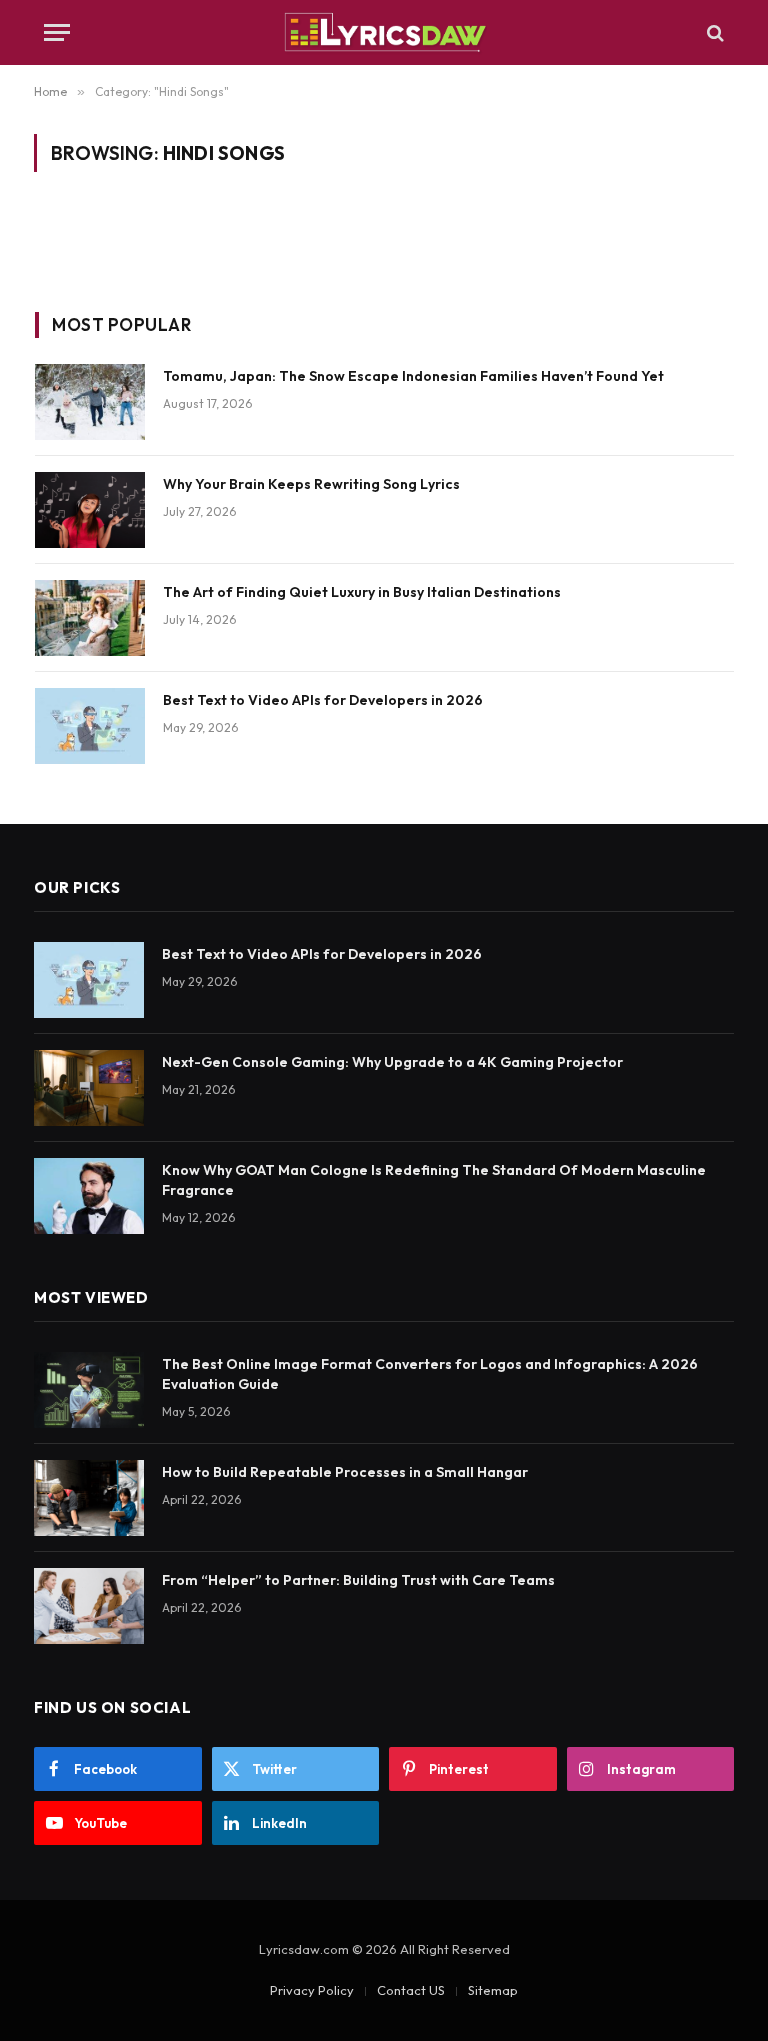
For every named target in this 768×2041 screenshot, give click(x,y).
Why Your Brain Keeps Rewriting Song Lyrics (311, 484)
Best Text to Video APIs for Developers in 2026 (323, 700)
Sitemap (493, 1990)
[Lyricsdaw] (383, 32)
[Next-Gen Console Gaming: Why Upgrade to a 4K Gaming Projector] (89, 1088)
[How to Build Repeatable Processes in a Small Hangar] (89, 1498)
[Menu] (57, 32)
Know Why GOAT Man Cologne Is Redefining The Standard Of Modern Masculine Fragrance (434, 1180)
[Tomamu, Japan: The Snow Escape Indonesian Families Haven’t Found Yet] (90, 402)
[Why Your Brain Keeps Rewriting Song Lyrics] (90, 510)
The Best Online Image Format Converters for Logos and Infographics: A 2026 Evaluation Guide (430, 1374)
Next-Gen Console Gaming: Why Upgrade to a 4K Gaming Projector (392, 1062)
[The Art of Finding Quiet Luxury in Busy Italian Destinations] (90, 618)
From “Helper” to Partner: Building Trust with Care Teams (358, 1580)
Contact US (411, 1990)
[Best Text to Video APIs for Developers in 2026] (90, 726)
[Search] (713, 32)
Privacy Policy (312, 1990)
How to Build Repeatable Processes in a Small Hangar (345, 1472)
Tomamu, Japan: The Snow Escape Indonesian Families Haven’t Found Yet (413, 376)
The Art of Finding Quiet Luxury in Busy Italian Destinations (362, 592)
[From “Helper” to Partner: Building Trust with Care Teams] (89, 1606)
